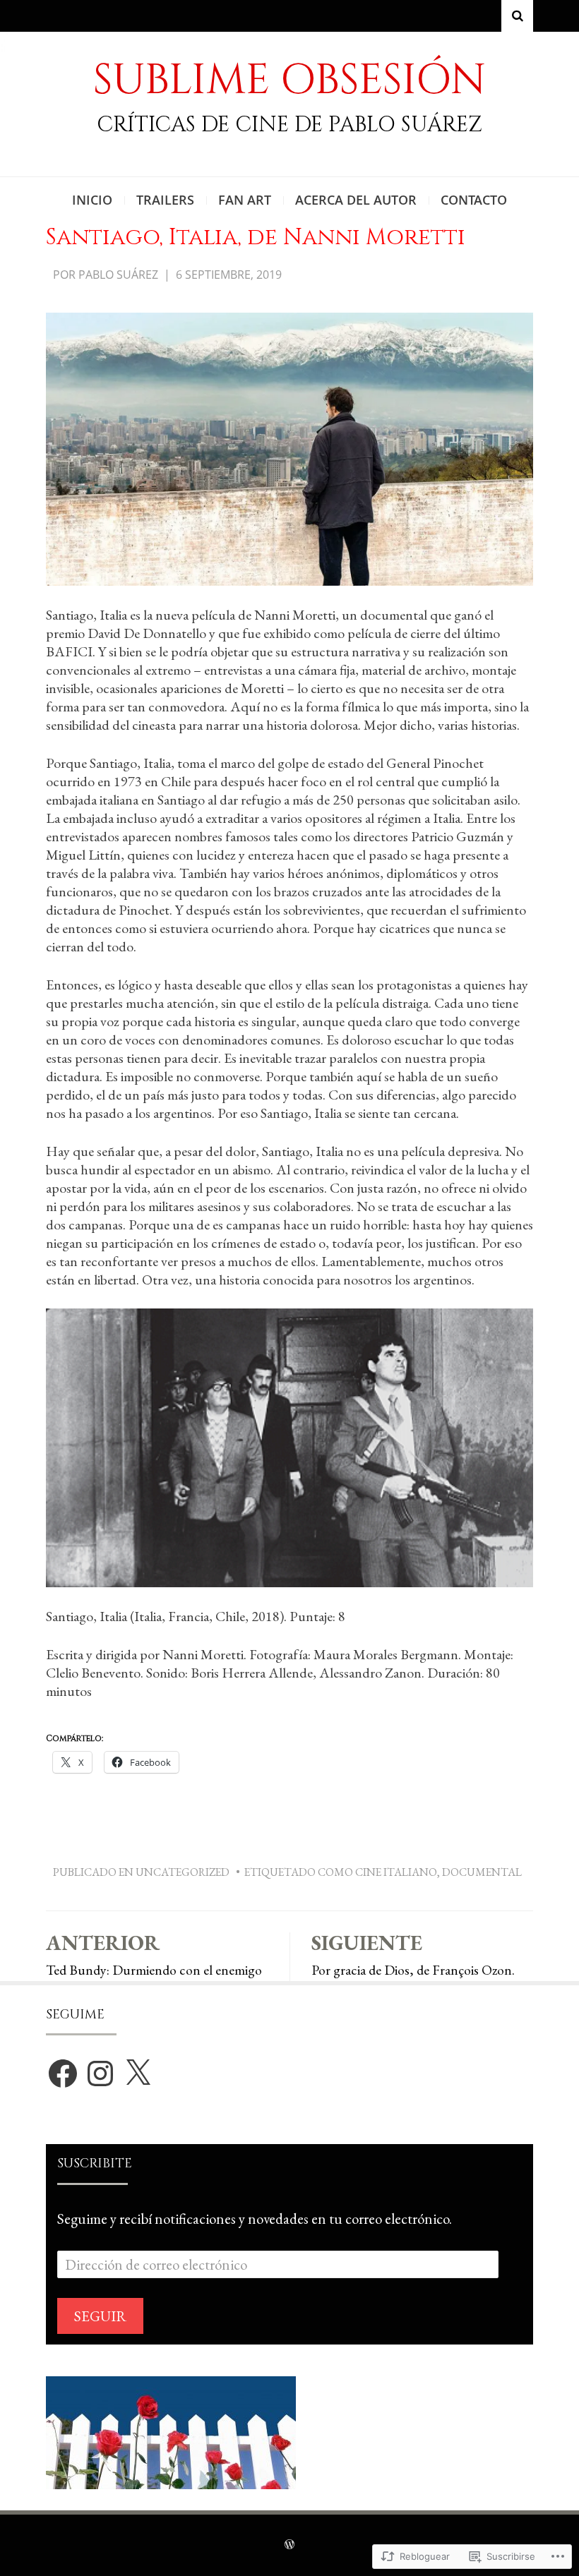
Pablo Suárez (118, 275)
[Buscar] (517, 16)
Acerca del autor (356, 200)
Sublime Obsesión (289, 80)
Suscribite (95, 2163)
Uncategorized (183, 1872)
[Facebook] (63, 2074)
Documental (482, 1872)
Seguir (100, 2316)
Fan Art (245, 200)
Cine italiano (396, 1872)
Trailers (165, 200)
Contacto (474, 200)
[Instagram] (100, 2074)
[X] (138, 2074)
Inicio (92, 200)
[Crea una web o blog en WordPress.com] (289, 2545)
